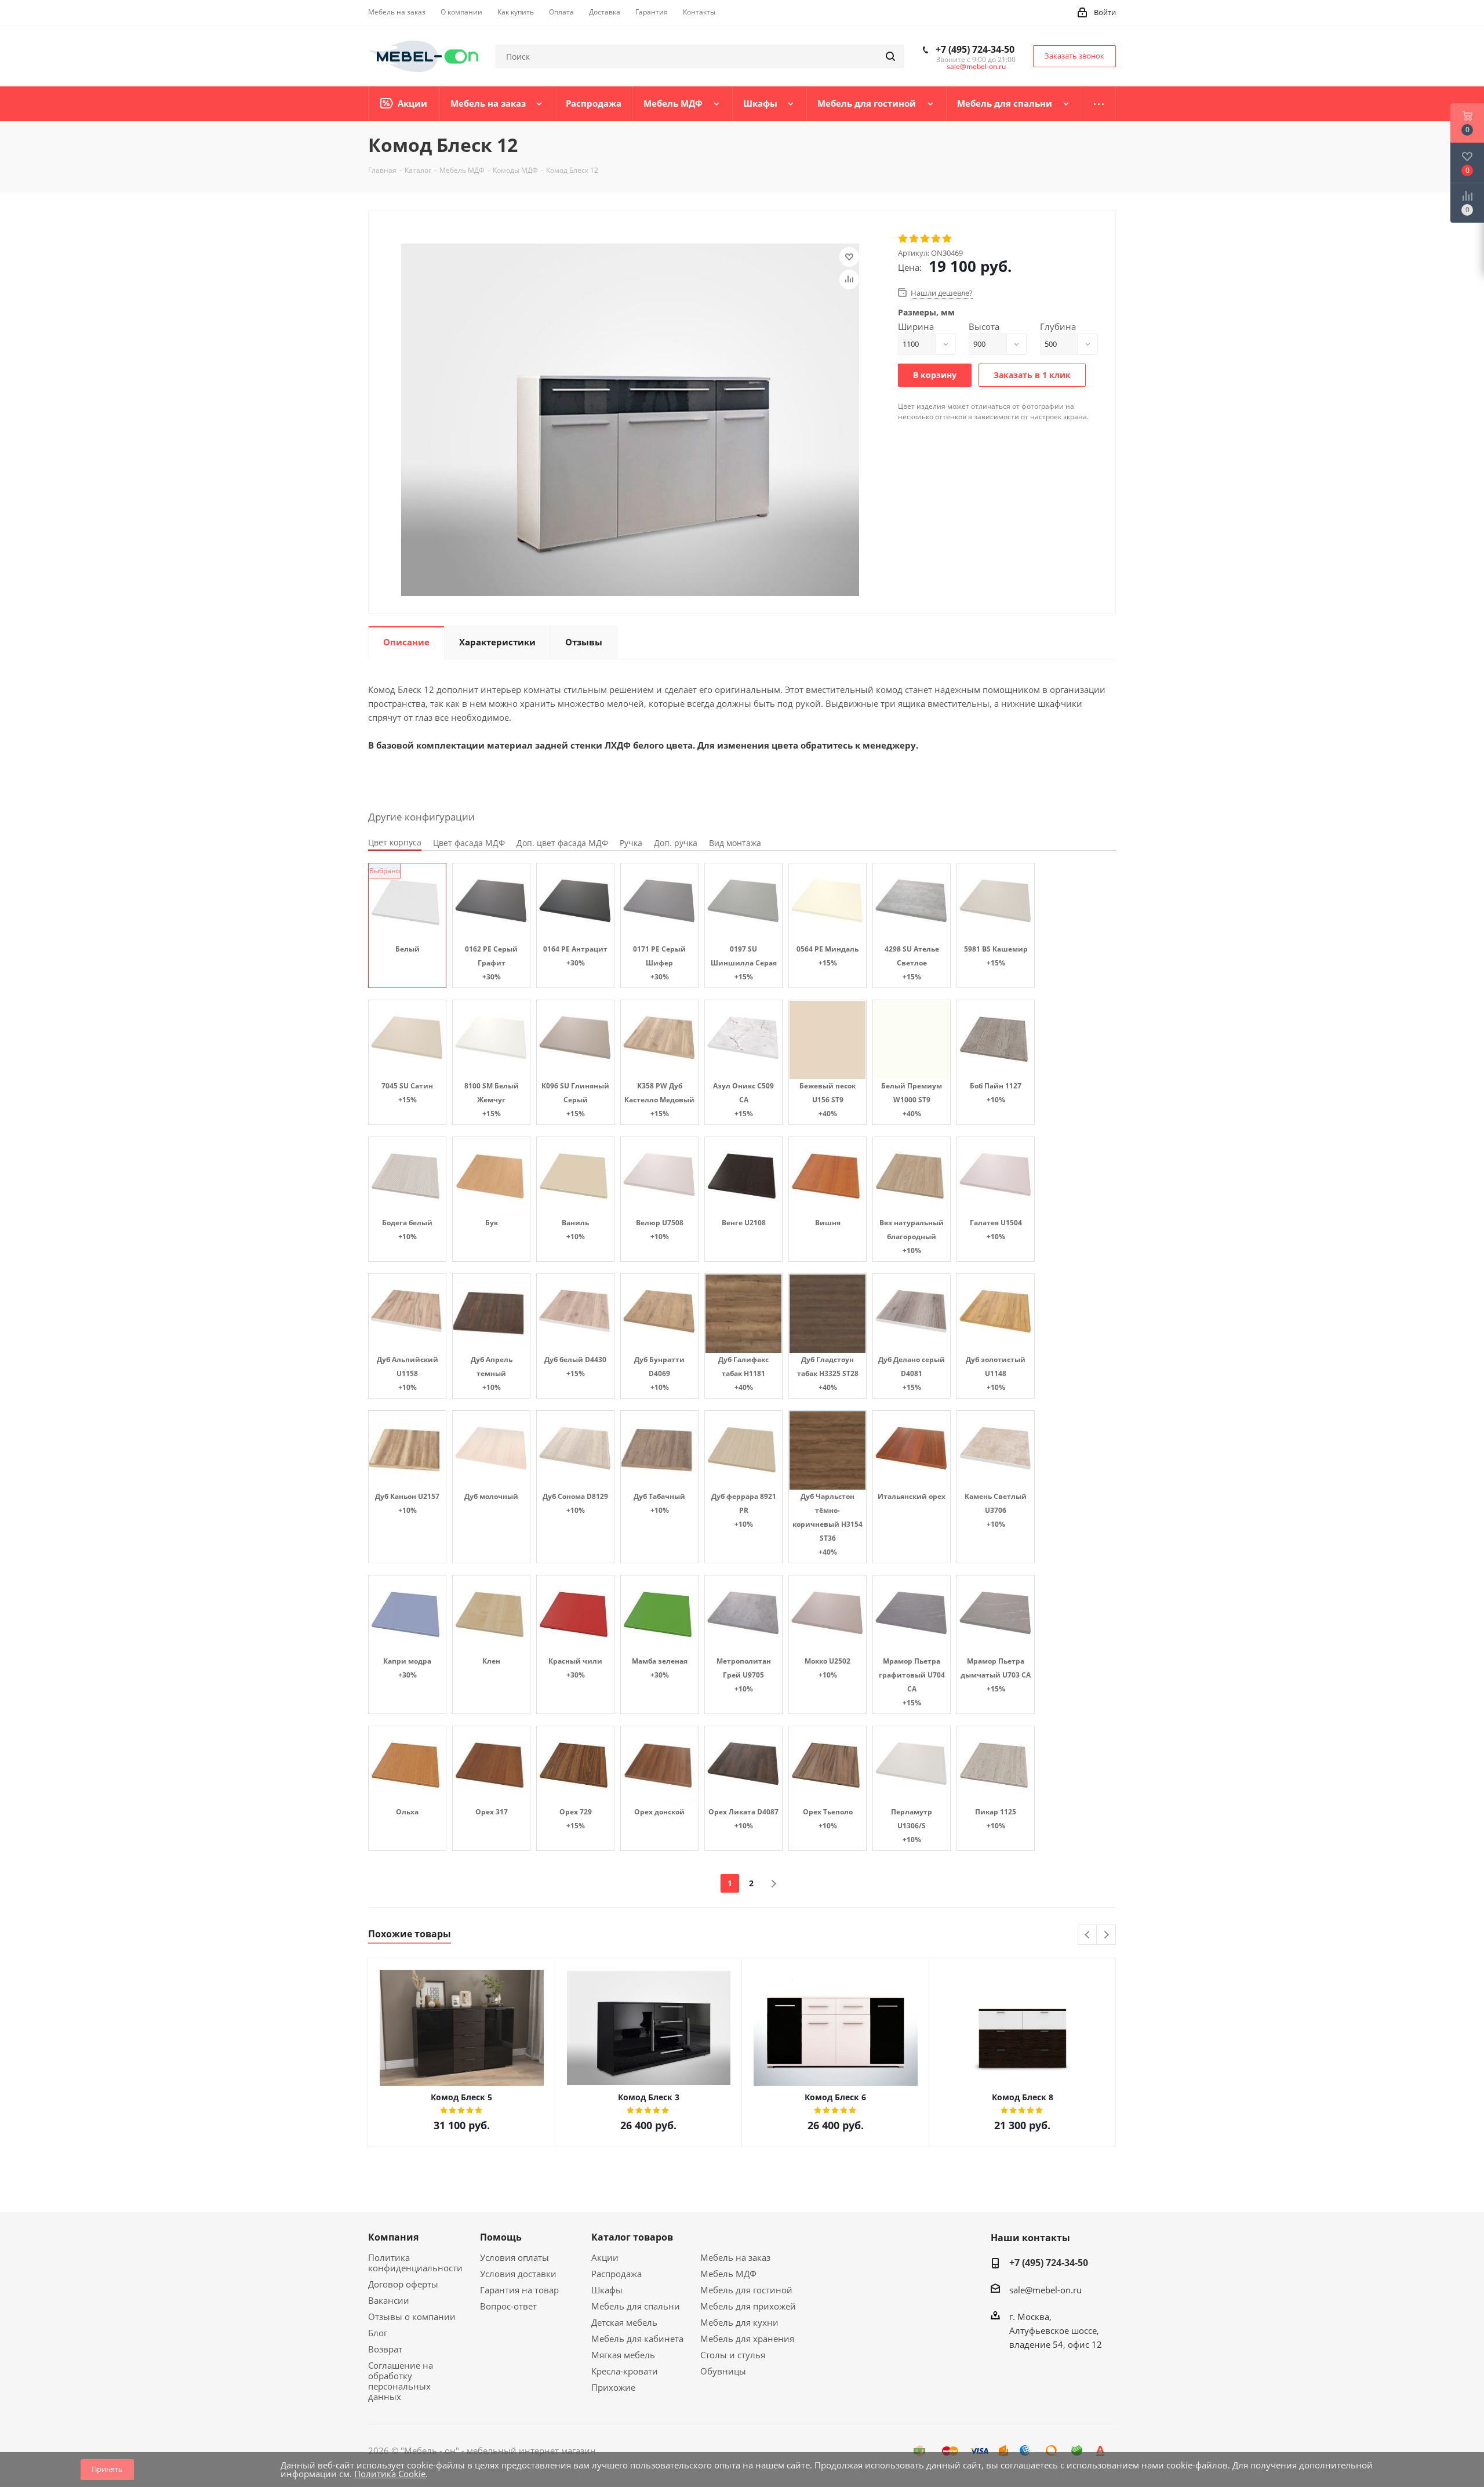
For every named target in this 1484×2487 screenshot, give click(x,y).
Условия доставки (518, 2274)
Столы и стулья (733, 2355)
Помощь (501, 2237)
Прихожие (613, 2387)
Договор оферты (403, 2284)
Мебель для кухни (739, 2322)
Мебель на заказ (735, 2257)
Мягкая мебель (623, 2355)
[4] (936, 239)
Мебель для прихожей (748, 2306)
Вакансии (389, 2300)
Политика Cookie (390, 2474)
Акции (605, 2257)
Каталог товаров (632, 2237)
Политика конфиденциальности (415, 2263)
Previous (1088, 1935)
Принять (107, 2469)
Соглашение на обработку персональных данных (401, 2381)
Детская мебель (624, 2322)
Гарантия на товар (519, 2290)
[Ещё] (1099, 104)
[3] (925, 239)
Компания (393, 2237)
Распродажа (616, 2274)
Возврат (385, 2349)
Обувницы (723, 2371)
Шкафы (607, 2290)
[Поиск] (890, 56)
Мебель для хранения (747, 2339)
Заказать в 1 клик (1032, 375)
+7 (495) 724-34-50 (975, 49)
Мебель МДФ (728, 2274)
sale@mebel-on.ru (976, 66)
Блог (378, 2333)
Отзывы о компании (412, 2317)
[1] (903, 239)
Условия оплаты (514, 2257)
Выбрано (385, 871)
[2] (914, 239)
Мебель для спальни (636, 2306)
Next (1106, 1935)
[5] (947, 239)
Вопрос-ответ (508, 2306)
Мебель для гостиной (746, 2290)
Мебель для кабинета (637, 2339)
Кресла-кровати (625, 2371)
